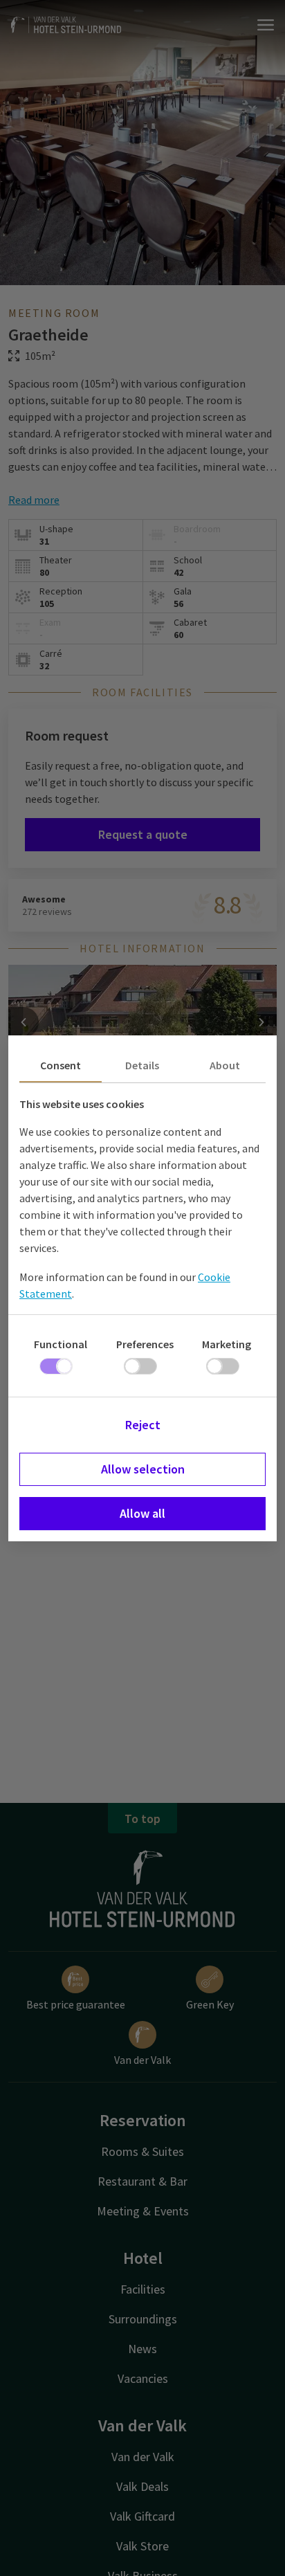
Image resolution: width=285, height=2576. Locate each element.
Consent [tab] (61, 1065)
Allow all (142, 1513)
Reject (143, 1425)
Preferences (145, 1344)
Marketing (227, 1344)
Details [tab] (142, 1065)
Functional (61, 1344)
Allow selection (143, 1469)
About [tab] (225, 1065)
